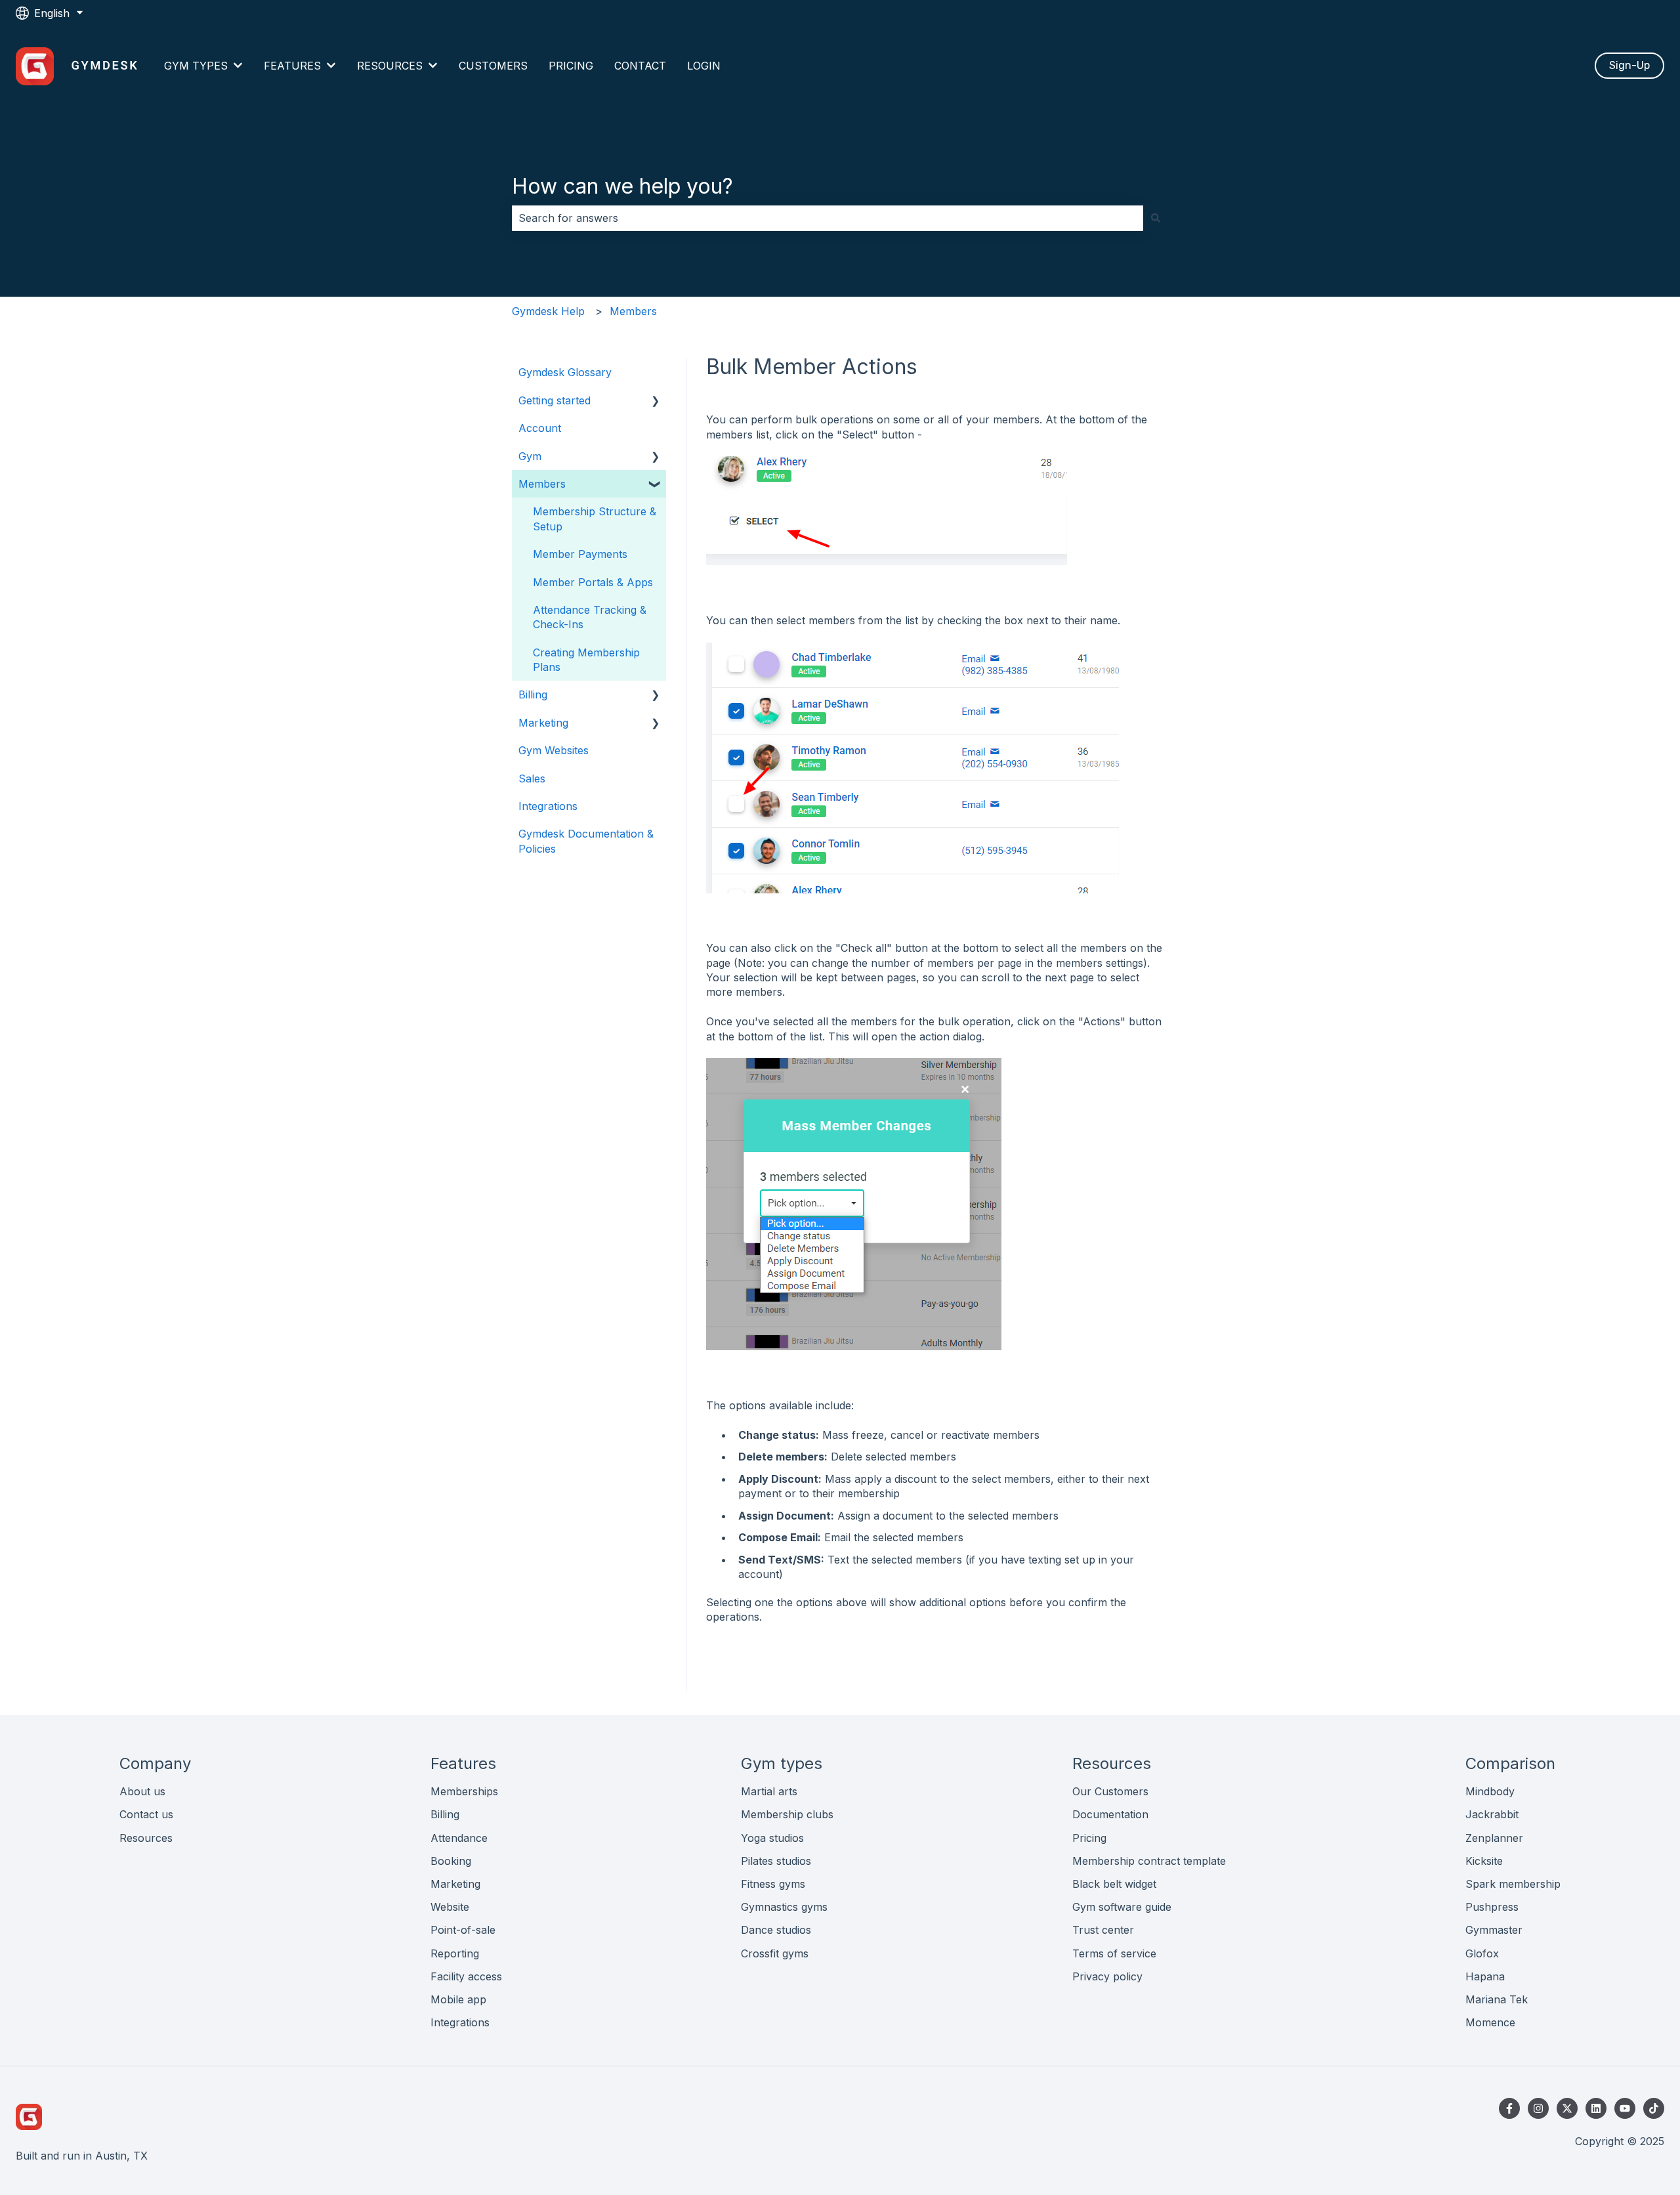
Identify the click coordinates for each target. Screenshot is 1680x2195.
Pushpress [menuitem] (1492, 1907)
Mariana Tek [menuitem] (1497, 1999)
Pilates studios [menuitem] (776, 1861)
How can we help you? (622, 186)
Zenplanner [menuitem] (1494, 1838)
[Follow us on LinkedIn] (1596, 2108)
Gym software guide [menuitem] (1122, 1907)
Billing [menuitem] (533, 694)
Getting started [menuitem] (555, 400)
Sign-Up (1629, 65)
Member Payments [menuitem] (580, 554)
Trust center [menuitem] (1103, 1930)
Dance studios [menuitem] (776, 1930)
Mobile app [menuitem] (458, 1999)
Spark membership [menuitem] (1513, 1884)
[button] (656, 401)
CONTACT (640, 66)
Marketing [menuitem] (543, 723)
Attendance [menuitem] (459, 1838)
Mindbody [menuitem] (1490, 1791)
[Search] (1156, 218)
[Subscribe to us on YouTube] (1625, 2108)
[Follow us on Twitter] (1567, 2108)
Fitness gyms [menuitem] (773, 1884)
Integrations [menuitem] (548, 806)
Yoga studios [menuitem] (772, 1838)
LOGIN (704, 66)
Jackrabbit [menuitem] (1492, 1814)
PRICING (571, 66)
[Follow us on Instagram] (1538, 2108)
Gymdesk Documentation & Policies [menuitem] (586, 841)
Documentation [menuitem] (1110, 1814)
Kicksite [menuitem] (1484, 1861)
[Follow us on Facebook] (1509, 2108)
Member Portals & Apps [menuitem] (593, 582)
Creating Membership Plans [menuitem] (586, 660)
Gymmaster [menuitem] (1494, 1930)
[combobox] (828, 218)
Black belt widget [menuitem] (1114, 1884)
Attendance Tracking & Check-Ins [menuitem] (590, 617)
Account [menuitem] (540, 428)
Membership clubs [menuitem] (787, 1814)
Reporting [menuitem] (455, 1953)
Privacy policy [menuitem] (1107, 1976)
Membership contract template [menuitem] (1149, 1861)
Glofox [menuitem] (1482, 1953)
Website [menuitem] (450, 1907)
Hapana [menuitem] (1485, 1976)
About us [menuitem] (142, 1791)
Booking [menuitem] (451, 1861)
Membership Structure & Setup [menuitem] (595, 519)
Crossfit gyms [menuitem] (775, 1953)
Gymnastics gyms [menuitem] (784, 1907)
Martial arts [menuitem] (769, 1791)
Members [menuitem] (542, 484)
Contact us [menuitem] (146, 1814)
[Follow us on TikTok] (1654, 2108)
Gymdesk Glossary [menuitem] (565, 372)
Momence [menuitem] (1490, 2022)
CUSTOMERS (493, 66)
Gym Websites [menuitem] (554, 750)
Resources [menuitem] (146, 1838)
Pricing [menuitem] (1089, 1838)
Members (633, 311)
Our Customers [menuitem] (1110, 1791)
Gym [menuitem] (530, 456)
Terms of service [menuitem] (1114, 1953)
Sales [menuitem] (532, 778)
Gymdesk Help (548, 311)
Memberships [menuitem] (464, 1791)
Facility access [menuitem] (466, 1976)
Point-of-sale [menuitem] (463, 1930)
